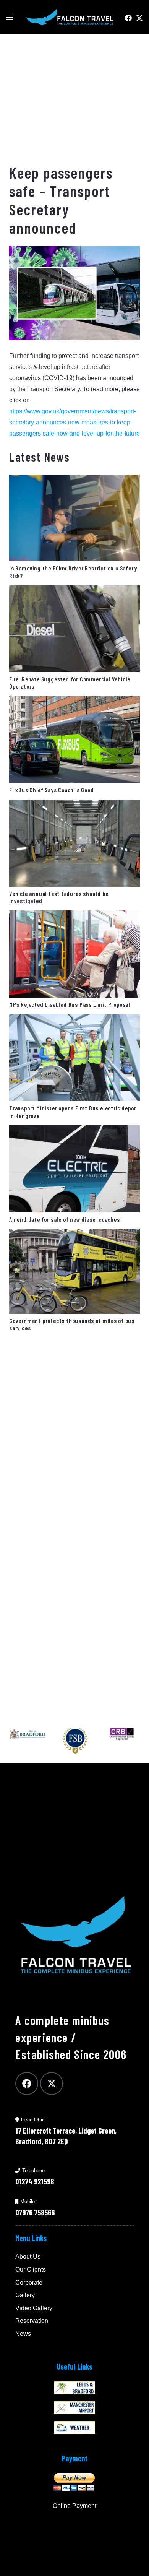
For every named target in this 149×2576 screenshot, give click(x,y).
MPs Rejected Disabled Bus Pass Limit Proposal (70, 1004)
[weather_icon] (74, 2428)
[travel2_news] (74, 2388)
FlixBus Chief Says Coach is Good (52, 790)
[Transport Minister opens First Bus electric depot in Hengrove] (74, 1020)
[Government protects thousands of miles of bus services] (74, 1234)
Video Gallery (34, 2308)
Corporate (29, 2283)
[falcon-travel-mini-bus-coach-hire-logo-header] (69, 17)
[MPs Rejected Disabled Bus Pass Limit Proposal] (74, 916)
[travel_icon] (74, 2408)
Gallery (25, 2295)
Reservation (32, 2321)
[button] (10, 17)
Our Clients (31, 2270)
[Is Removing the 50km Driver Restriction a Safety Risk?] (74, 480)
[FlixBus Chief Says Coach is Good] (74, 702)
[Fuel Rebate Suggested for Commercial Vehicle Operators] (74, 591)
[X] (139, 18)
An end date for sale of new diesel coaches (65, 1219)
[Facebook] (128, 18)
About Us (28, 2257)
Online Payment (74, 2506)
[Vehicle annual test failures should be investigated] (74, 805)
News (23, 2334)
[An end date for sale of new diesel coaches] (74, 1131)
